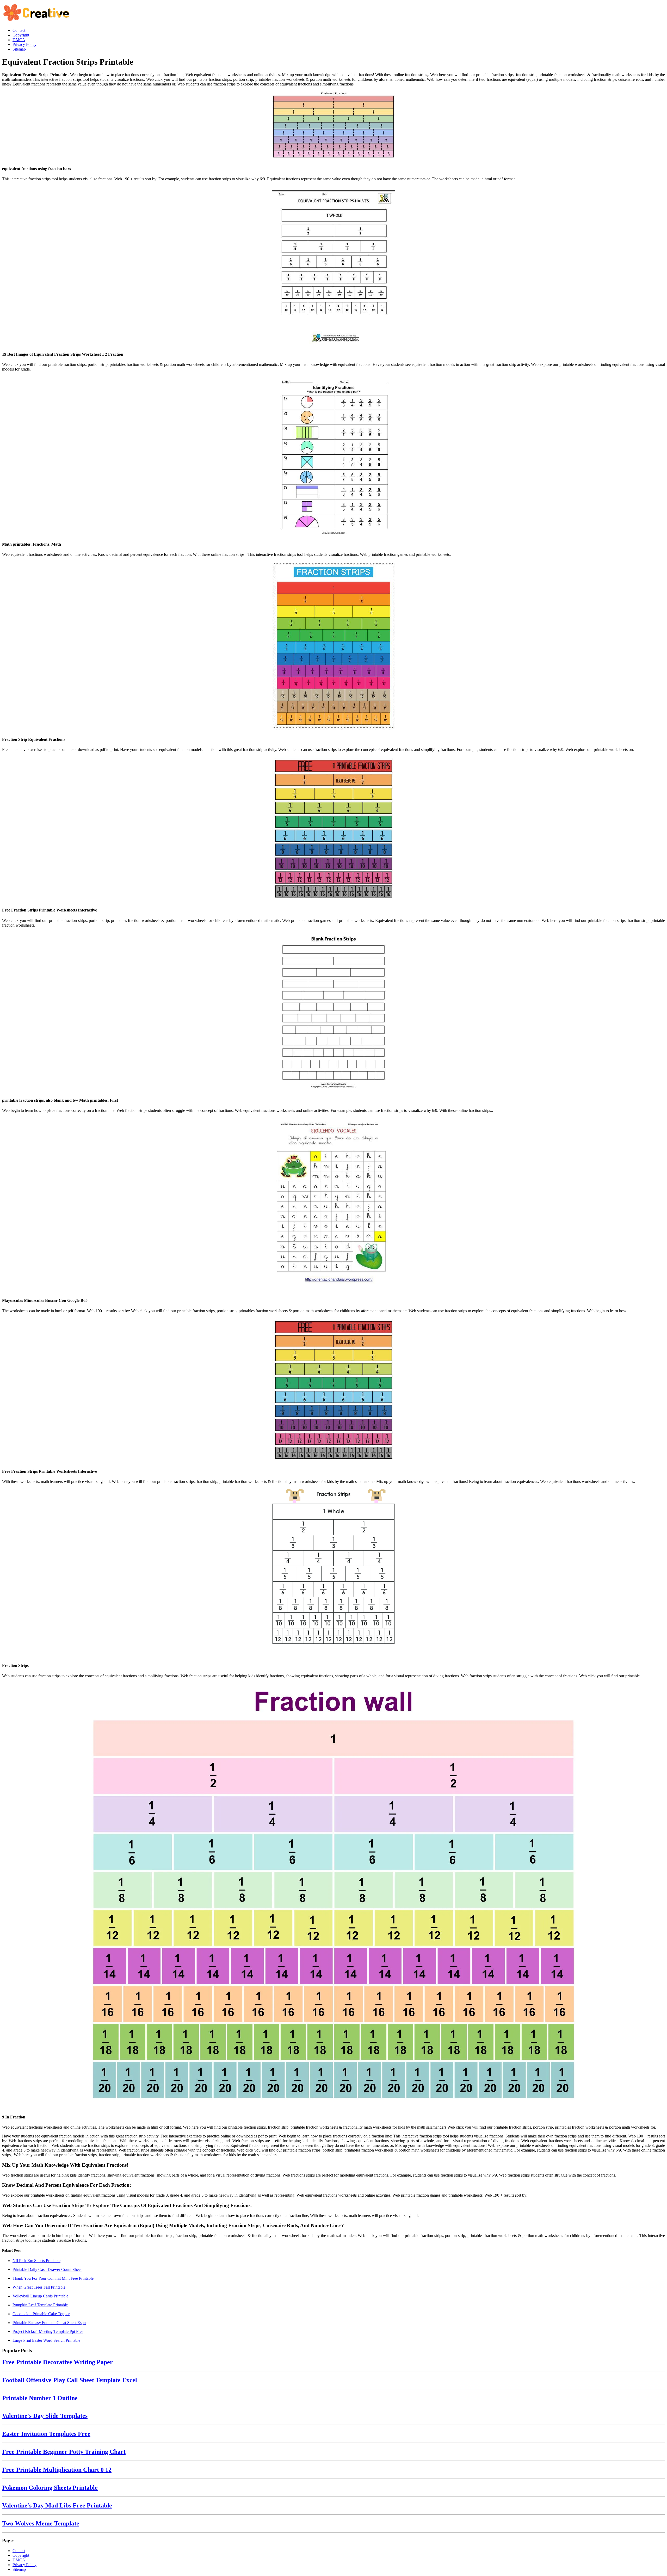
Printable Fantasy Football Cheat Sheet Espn (49, 2323)
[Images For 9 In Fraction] (333, 1896)
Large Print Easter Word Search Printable (46, 2340)
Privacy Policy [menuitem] (24, 44)
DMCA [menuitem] (19, 40)
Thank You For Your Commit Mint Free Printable (53, 2278)
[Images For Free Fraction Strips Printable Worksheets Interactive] (333, 829)
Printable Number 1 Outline (40, 2398)
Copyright (21, 2555)
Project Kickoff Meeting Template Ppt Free (48, 2331)
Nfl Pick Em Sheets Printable (36, 2261)
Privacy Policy (24, 2565)
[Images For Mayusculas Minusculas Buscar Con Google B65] (333, 1205)
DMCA (19, 2560)
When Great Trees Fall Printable (39, 2287)
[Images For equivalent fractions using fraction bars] (333, 126)
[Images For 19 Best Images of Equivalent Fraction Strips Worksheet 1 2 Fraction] (333, 266)
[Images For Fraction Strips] (333, 1573)
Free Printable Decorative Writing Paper (57, 2362)
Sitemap (19, 2569)
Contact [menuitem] (19, 30)
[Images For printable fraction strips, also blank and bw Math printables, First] (333, 1012)
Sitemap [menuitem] (19, 49)
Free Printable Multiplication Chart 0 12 (57, 2470)
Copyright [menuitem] (21, 35)
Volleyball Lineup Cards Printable (40, 2296)
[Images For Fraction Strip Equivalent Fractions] (333, 646)
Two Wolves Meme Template (41, 2523)
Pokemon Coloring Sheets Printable (50, 2488)
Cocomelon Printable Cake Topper (41, 2314)
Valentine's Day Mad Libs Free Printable (57, 2505)
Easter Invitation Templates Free (46, 2434)
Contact (19, 2551)
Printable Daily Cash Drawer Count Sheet (47, 2269)
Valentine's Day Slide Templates (45, 2416)
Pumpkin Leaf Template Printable (40, 2305)
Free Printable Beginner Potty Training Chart (64, 2452)
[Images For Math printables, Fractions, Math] (333, 456)
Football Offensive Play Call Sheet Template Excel (70, 2380)
